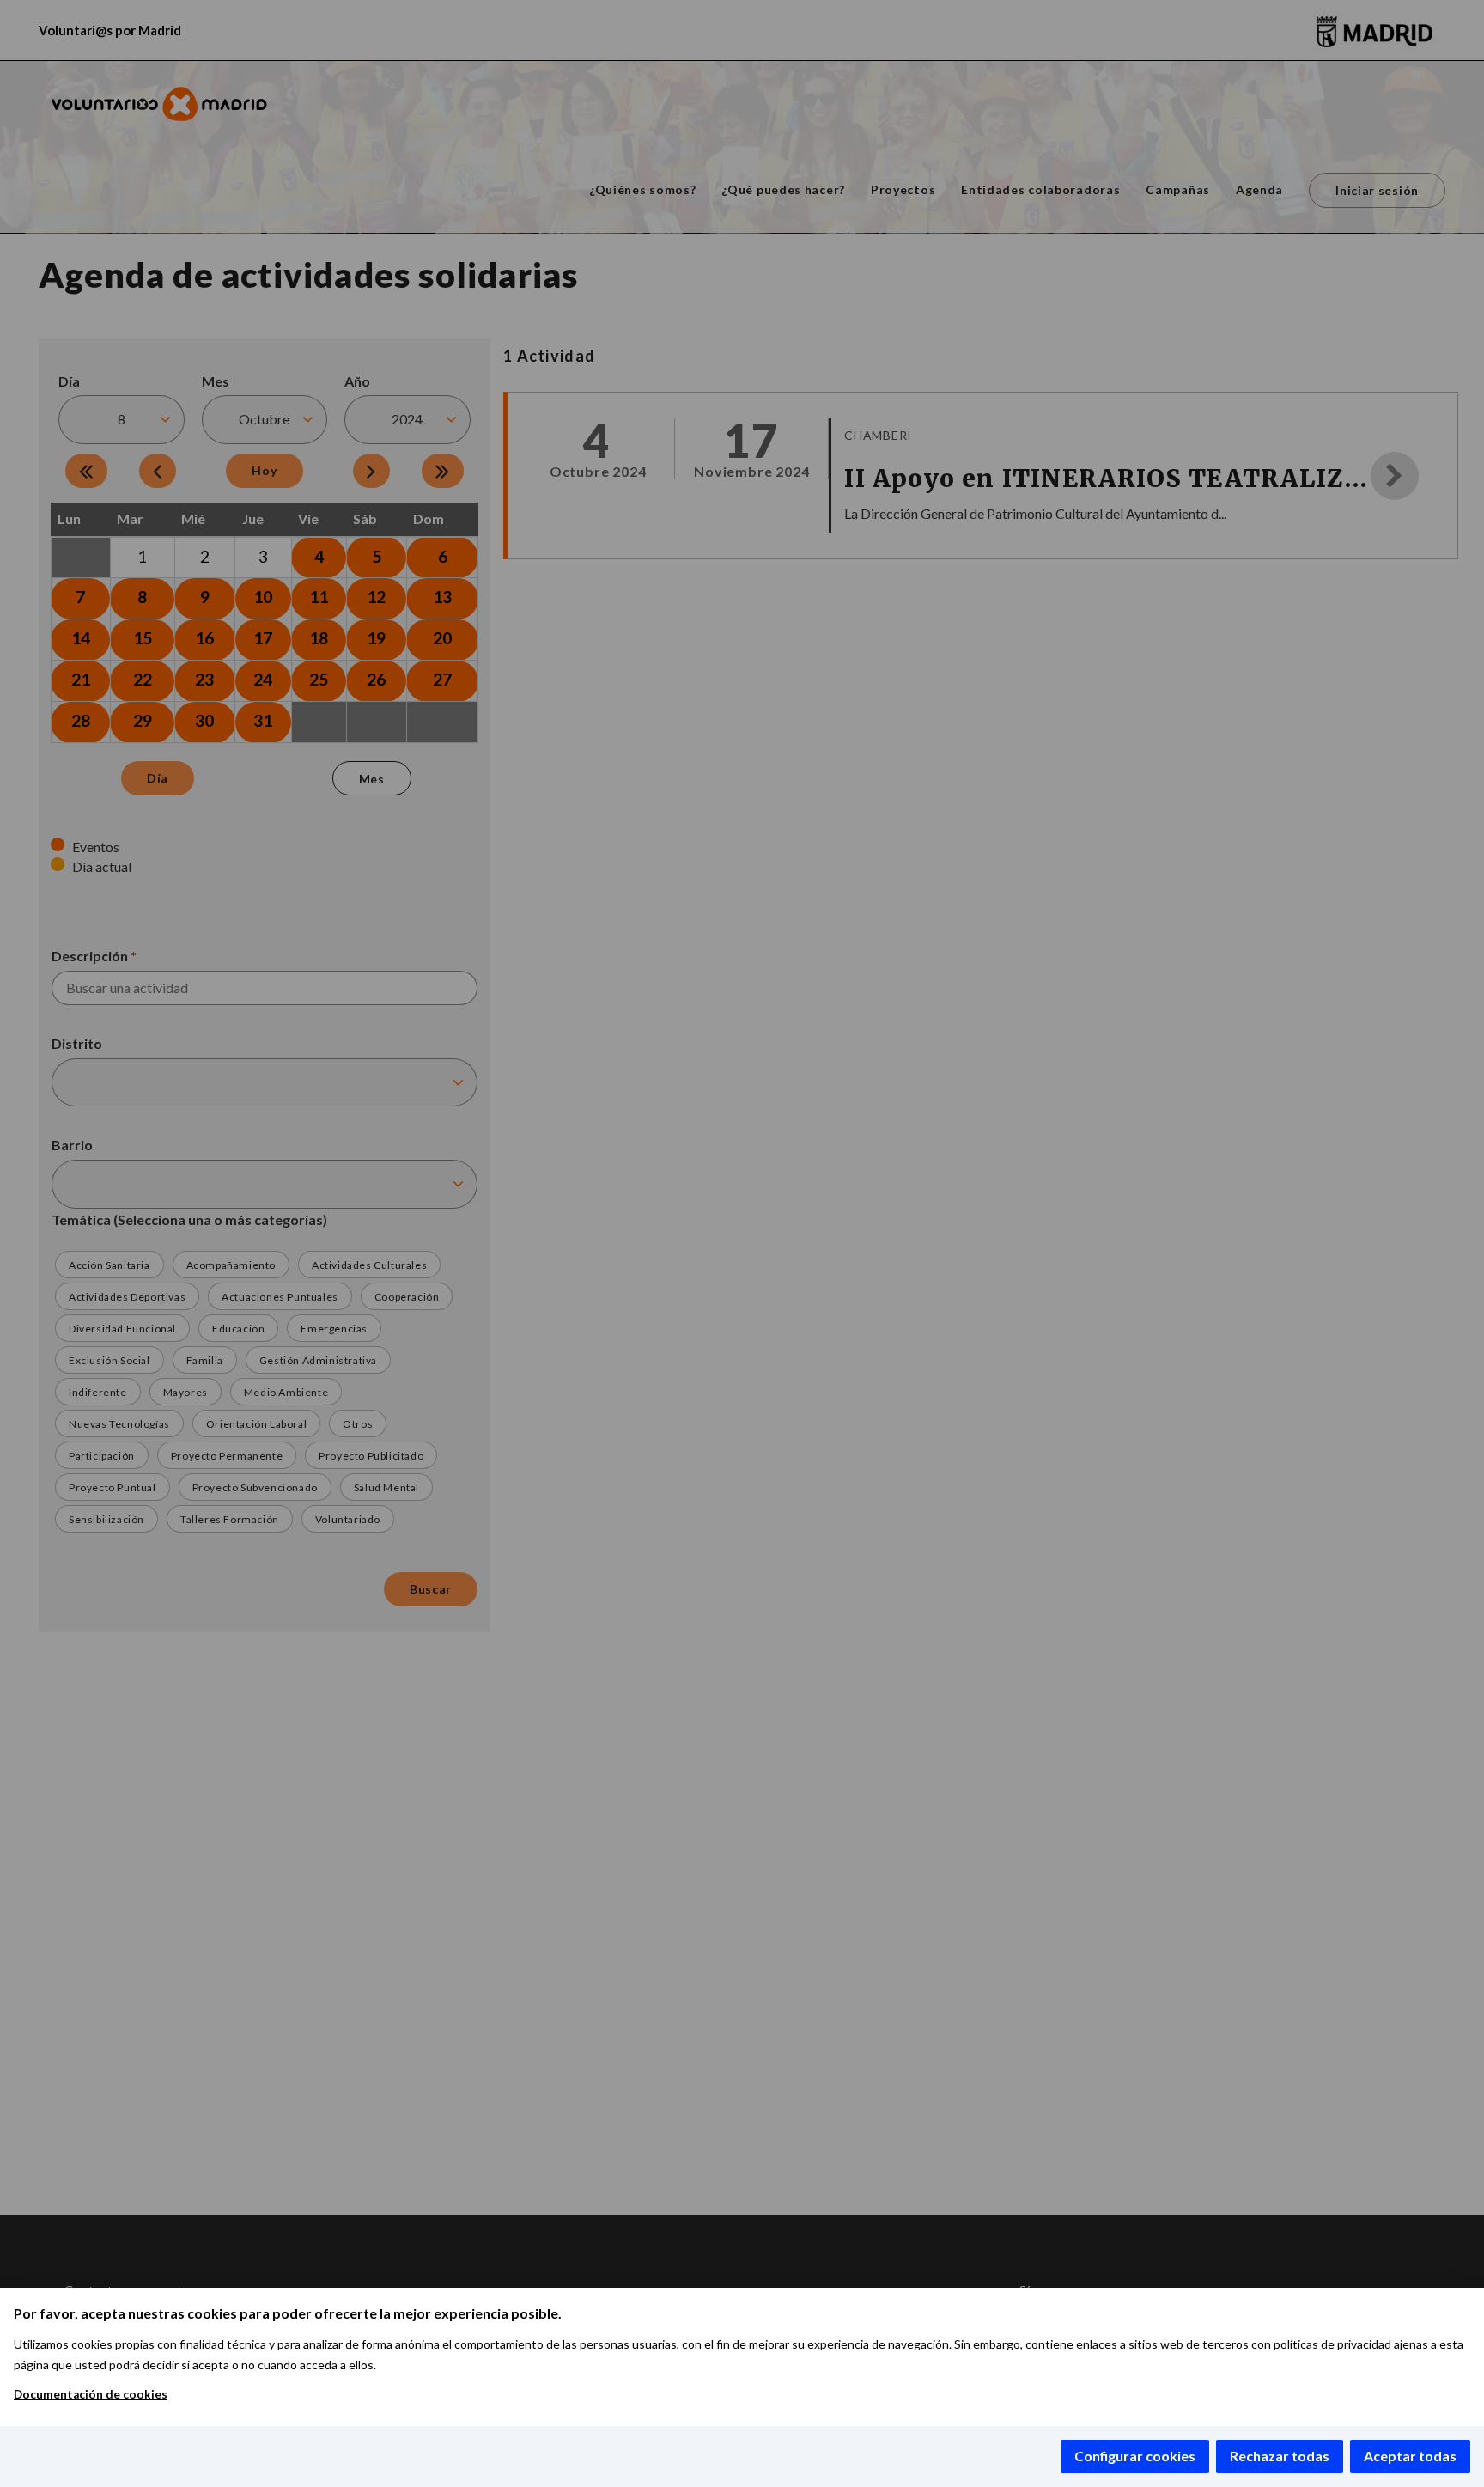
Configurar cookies (1135, 2456)
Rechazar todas (1280, 2456)
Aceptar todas (1410, 2456)
